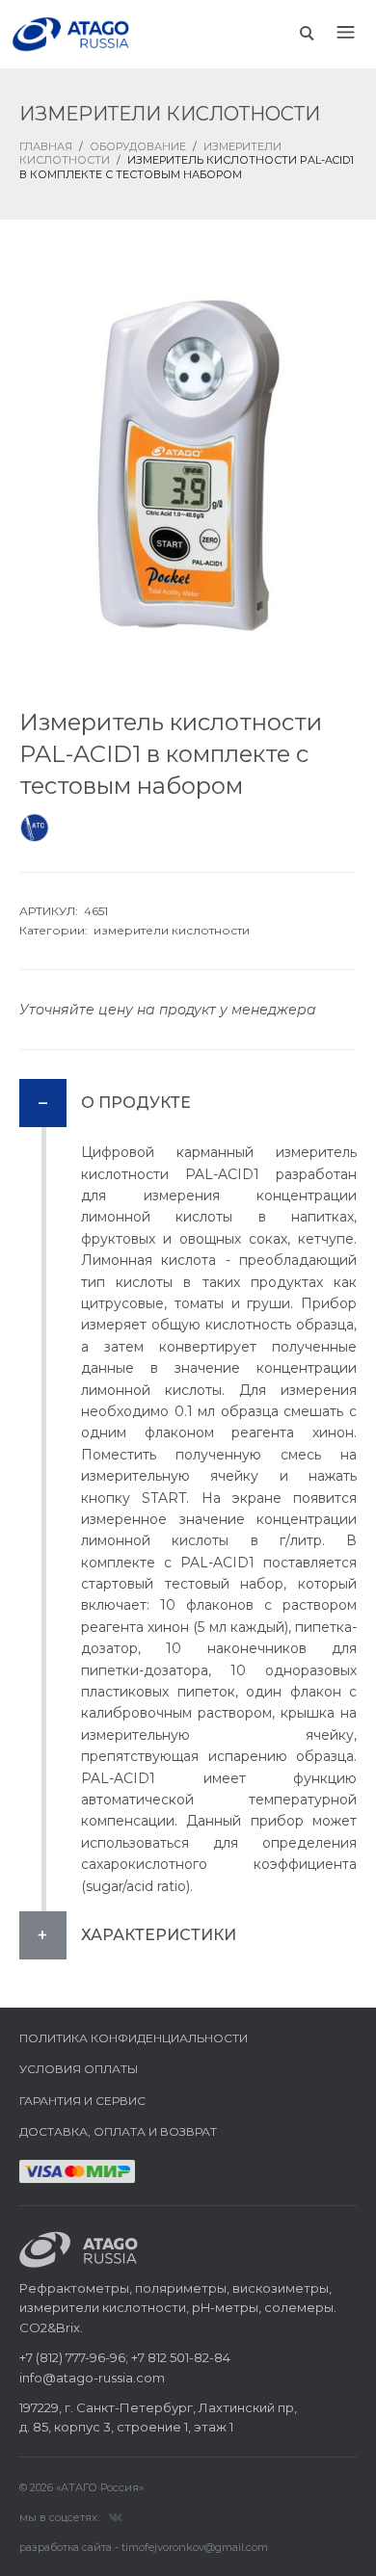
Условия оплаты (79, 2069)
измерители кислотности (172, 930)
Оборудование (138, 146)
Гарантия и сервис (82, 2101)
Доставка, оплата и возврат (118, 2131)
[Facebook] (116, 2516)
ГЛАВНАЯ (46, 146)
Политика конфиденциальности (134, 2038)
